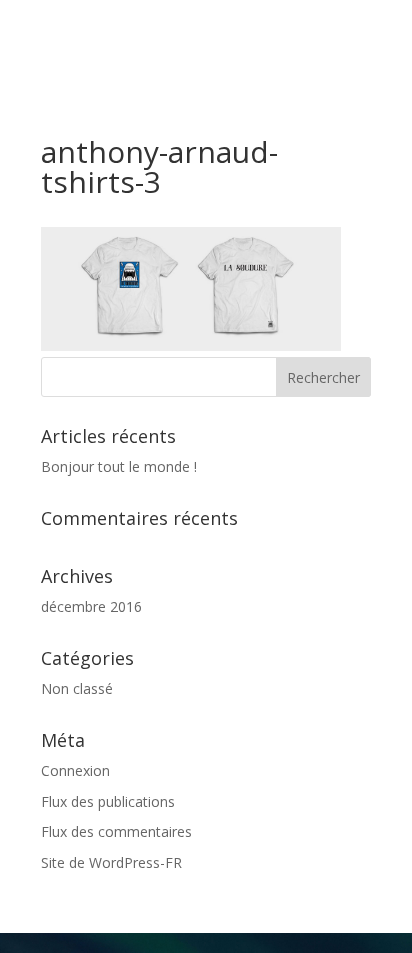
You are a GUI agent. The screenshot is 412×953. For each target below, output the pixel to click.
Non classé (77, 688)
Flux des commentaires (116, 831)
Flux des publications (108, 801)
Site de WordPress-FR (111, 862)
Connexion (75, 770)
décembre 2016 (91, 606)
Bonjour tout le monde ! (119, 466)
